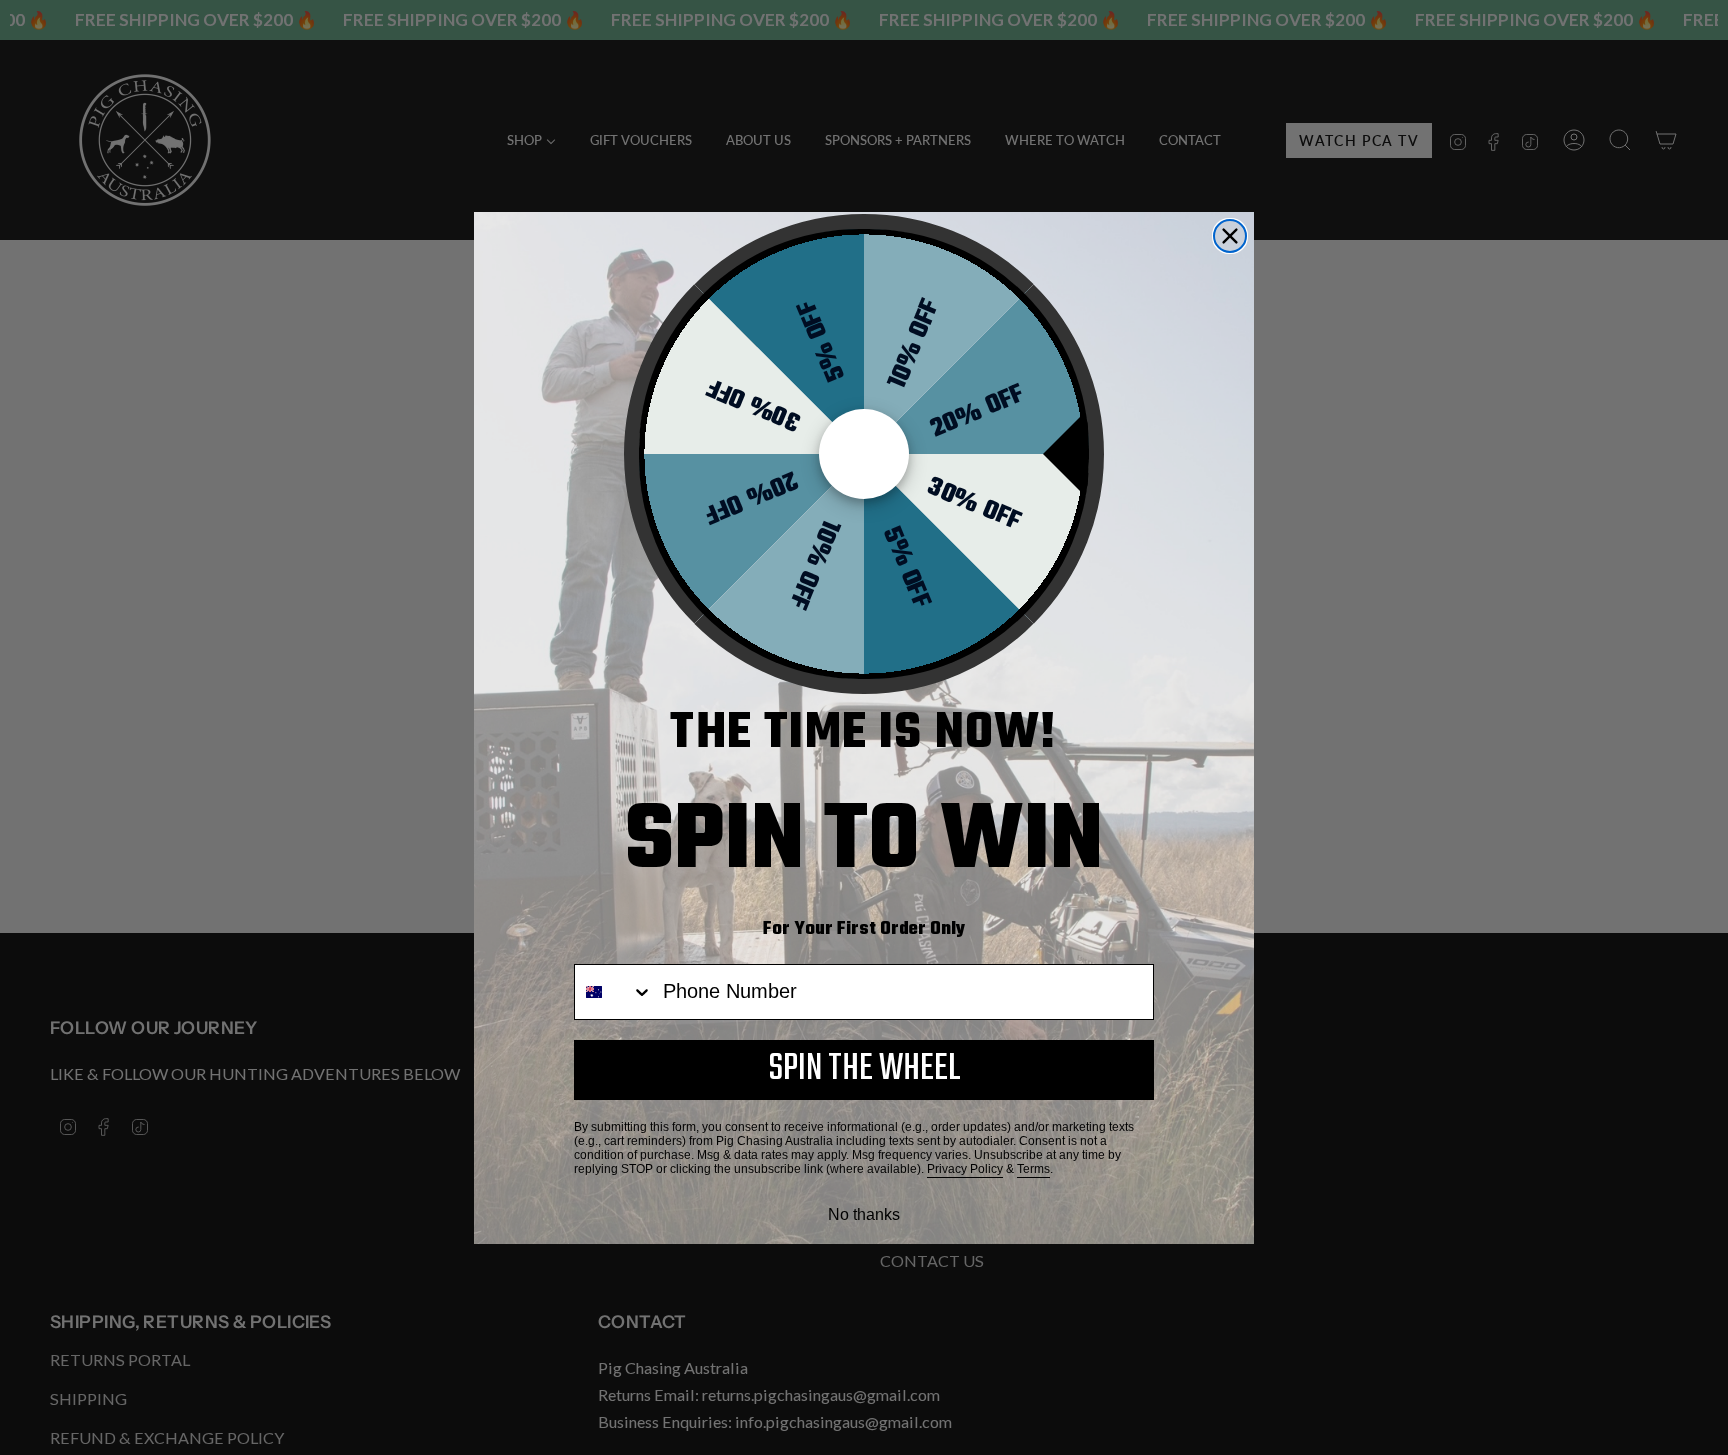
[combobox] (614, 992)
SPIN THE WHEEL (864, 1069)
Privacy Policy (965, 1169)
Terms (1033, 1169)
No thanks (864, 1214)
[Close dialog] (1230, 236)
